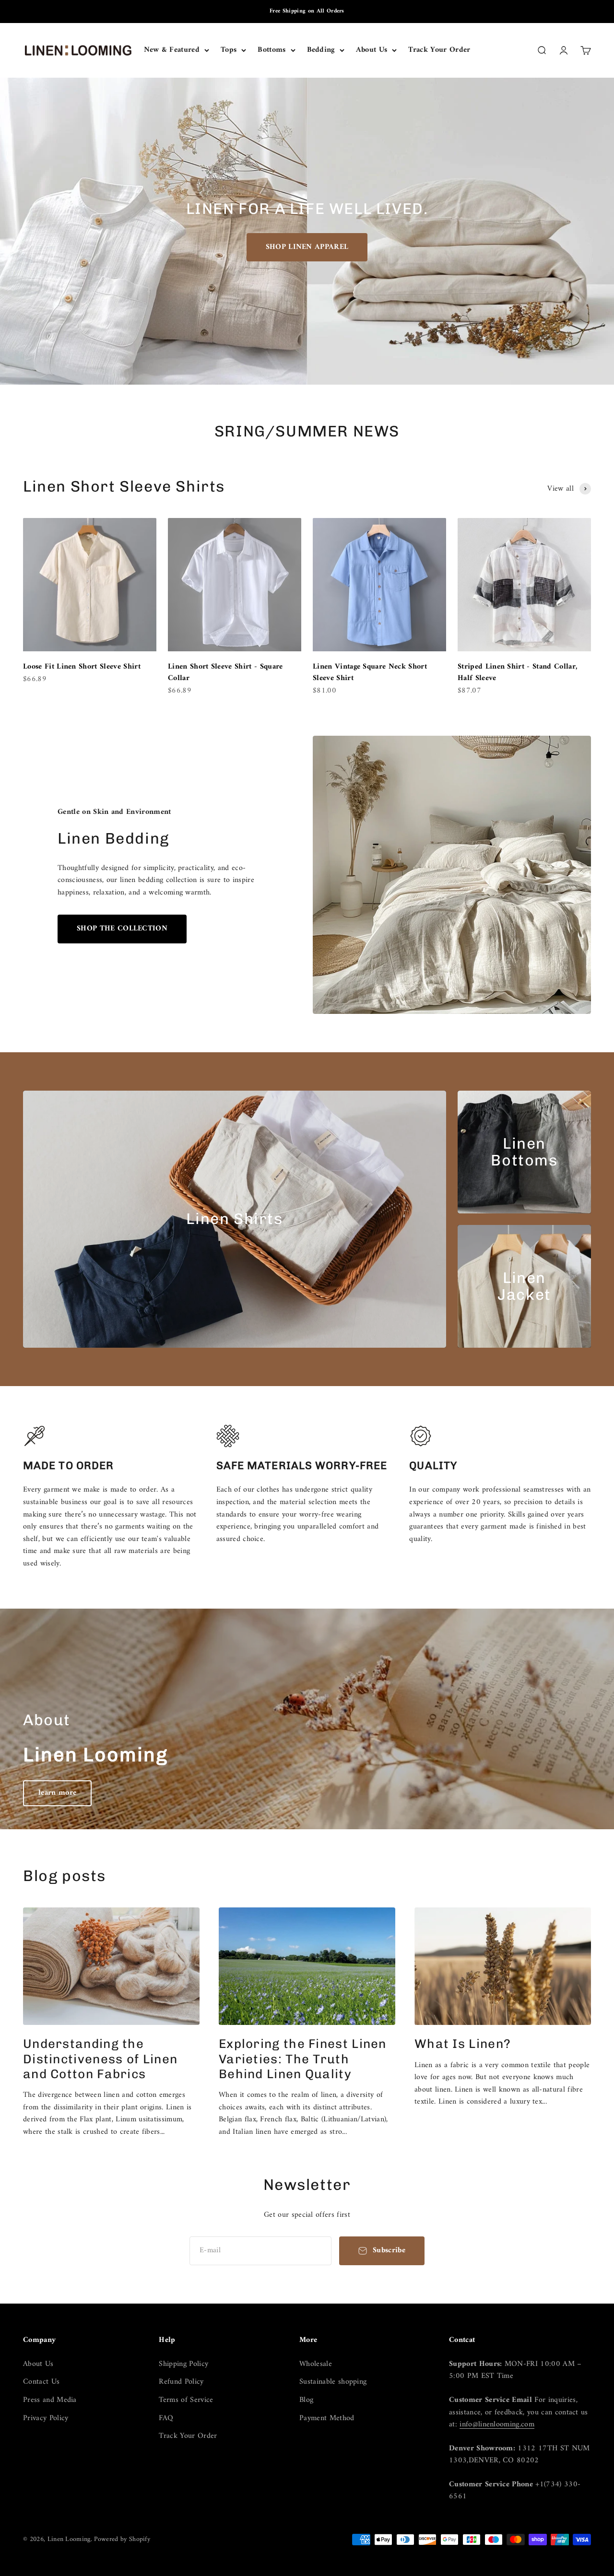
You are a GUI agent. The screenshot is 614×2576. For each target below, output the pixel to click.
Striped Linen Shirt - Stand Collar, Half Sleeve (517, 672)
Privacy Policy (46, 2419)
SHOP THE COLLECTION (122, 929)
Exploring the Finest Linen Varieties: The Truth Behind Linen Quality (303, 2059)
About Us (372, 50)
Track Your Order (439, 50)
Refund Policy (181, 2382)
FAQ (166, 2419)
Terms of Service (186, 2400)
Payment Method (327, 2419)
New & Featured (172, 50)
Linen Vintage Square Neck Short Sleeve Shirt (370, 672)
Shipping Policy (183, 2364)
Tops (229, 50)
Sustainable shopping (333, 2382)
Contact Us (41, 2382)
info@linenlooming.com (497, 2424)
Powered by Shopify (122, 2539)
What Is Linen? (463, 2044)
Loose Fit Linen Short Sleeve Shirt (82, 667)
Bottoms (272, 50)
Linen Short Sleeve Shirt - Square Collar (225, 672)
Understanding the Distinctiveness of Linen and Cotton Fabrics (100, 2059)
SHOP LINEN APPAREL (307, 247)
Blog (306, 2400)
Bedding (321, 50)
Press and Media (50, 2400)
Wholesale (316, 2364)
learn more (57, 1793)
